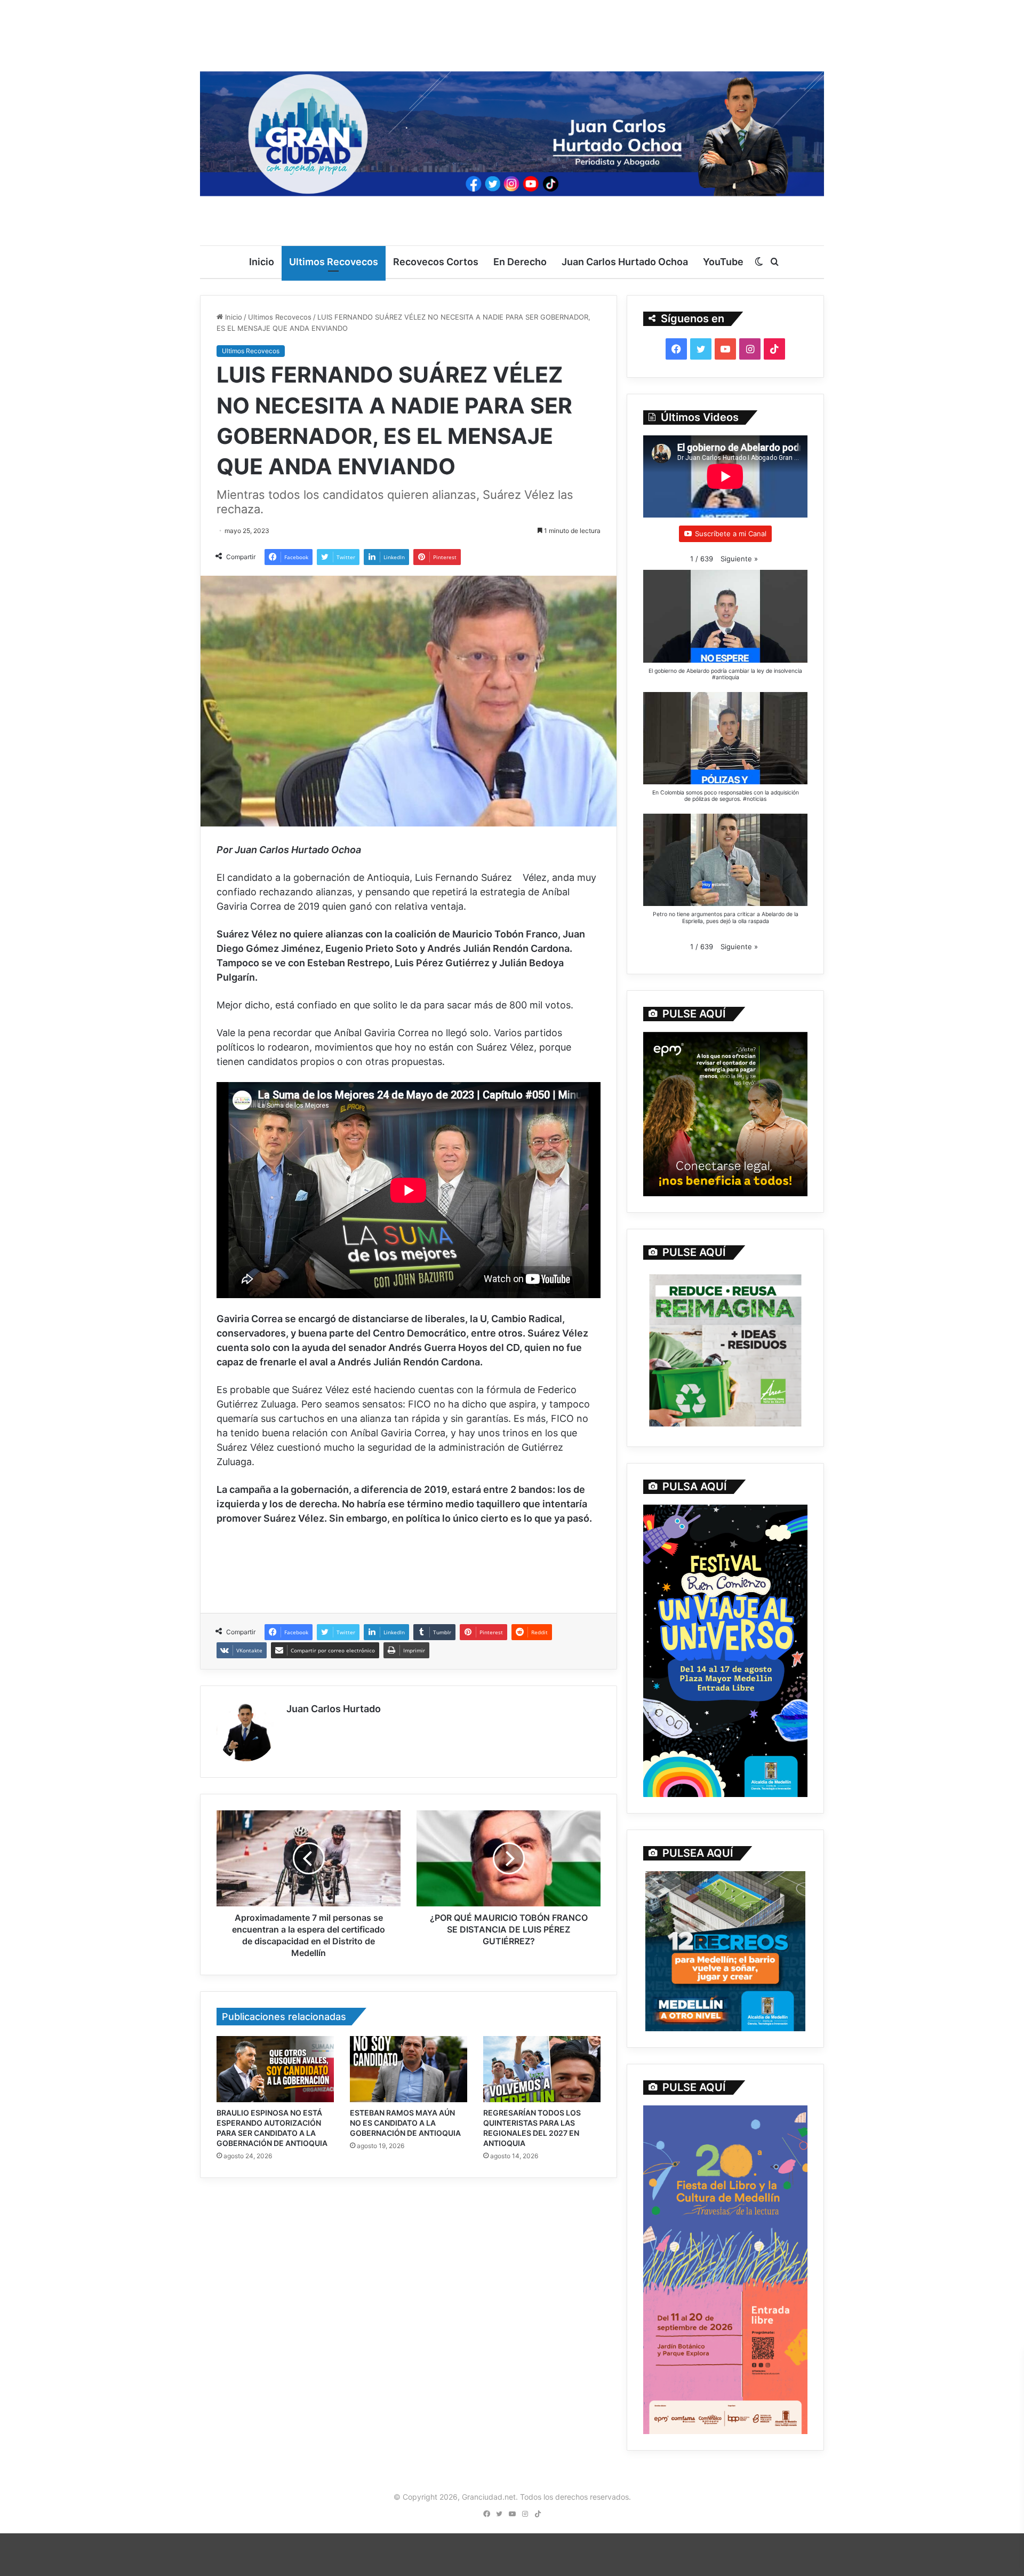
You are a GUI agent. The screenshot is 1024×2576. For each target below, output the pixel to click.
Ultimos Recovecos (334, 262)
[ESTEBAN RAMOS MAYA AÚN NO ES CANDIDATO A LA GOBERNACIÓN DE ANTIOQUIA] (409, 2069)
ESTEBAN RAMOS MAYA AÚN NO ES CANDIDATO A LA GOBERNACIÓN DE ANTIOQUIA (405, 2123)
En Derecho (520, 262)
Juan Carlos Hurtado (334, 1709)
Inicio (262, 262)
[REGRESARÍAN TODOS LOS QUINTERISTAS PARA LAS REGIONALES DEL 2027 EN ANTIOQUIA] (542, 2069)
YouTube (723, 262)
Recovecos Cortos (436, 262)
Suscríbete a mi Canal (731, 534)
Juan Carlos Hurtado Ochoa (625, 262)
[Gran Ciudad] (512, 131)
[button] (739, 559)
